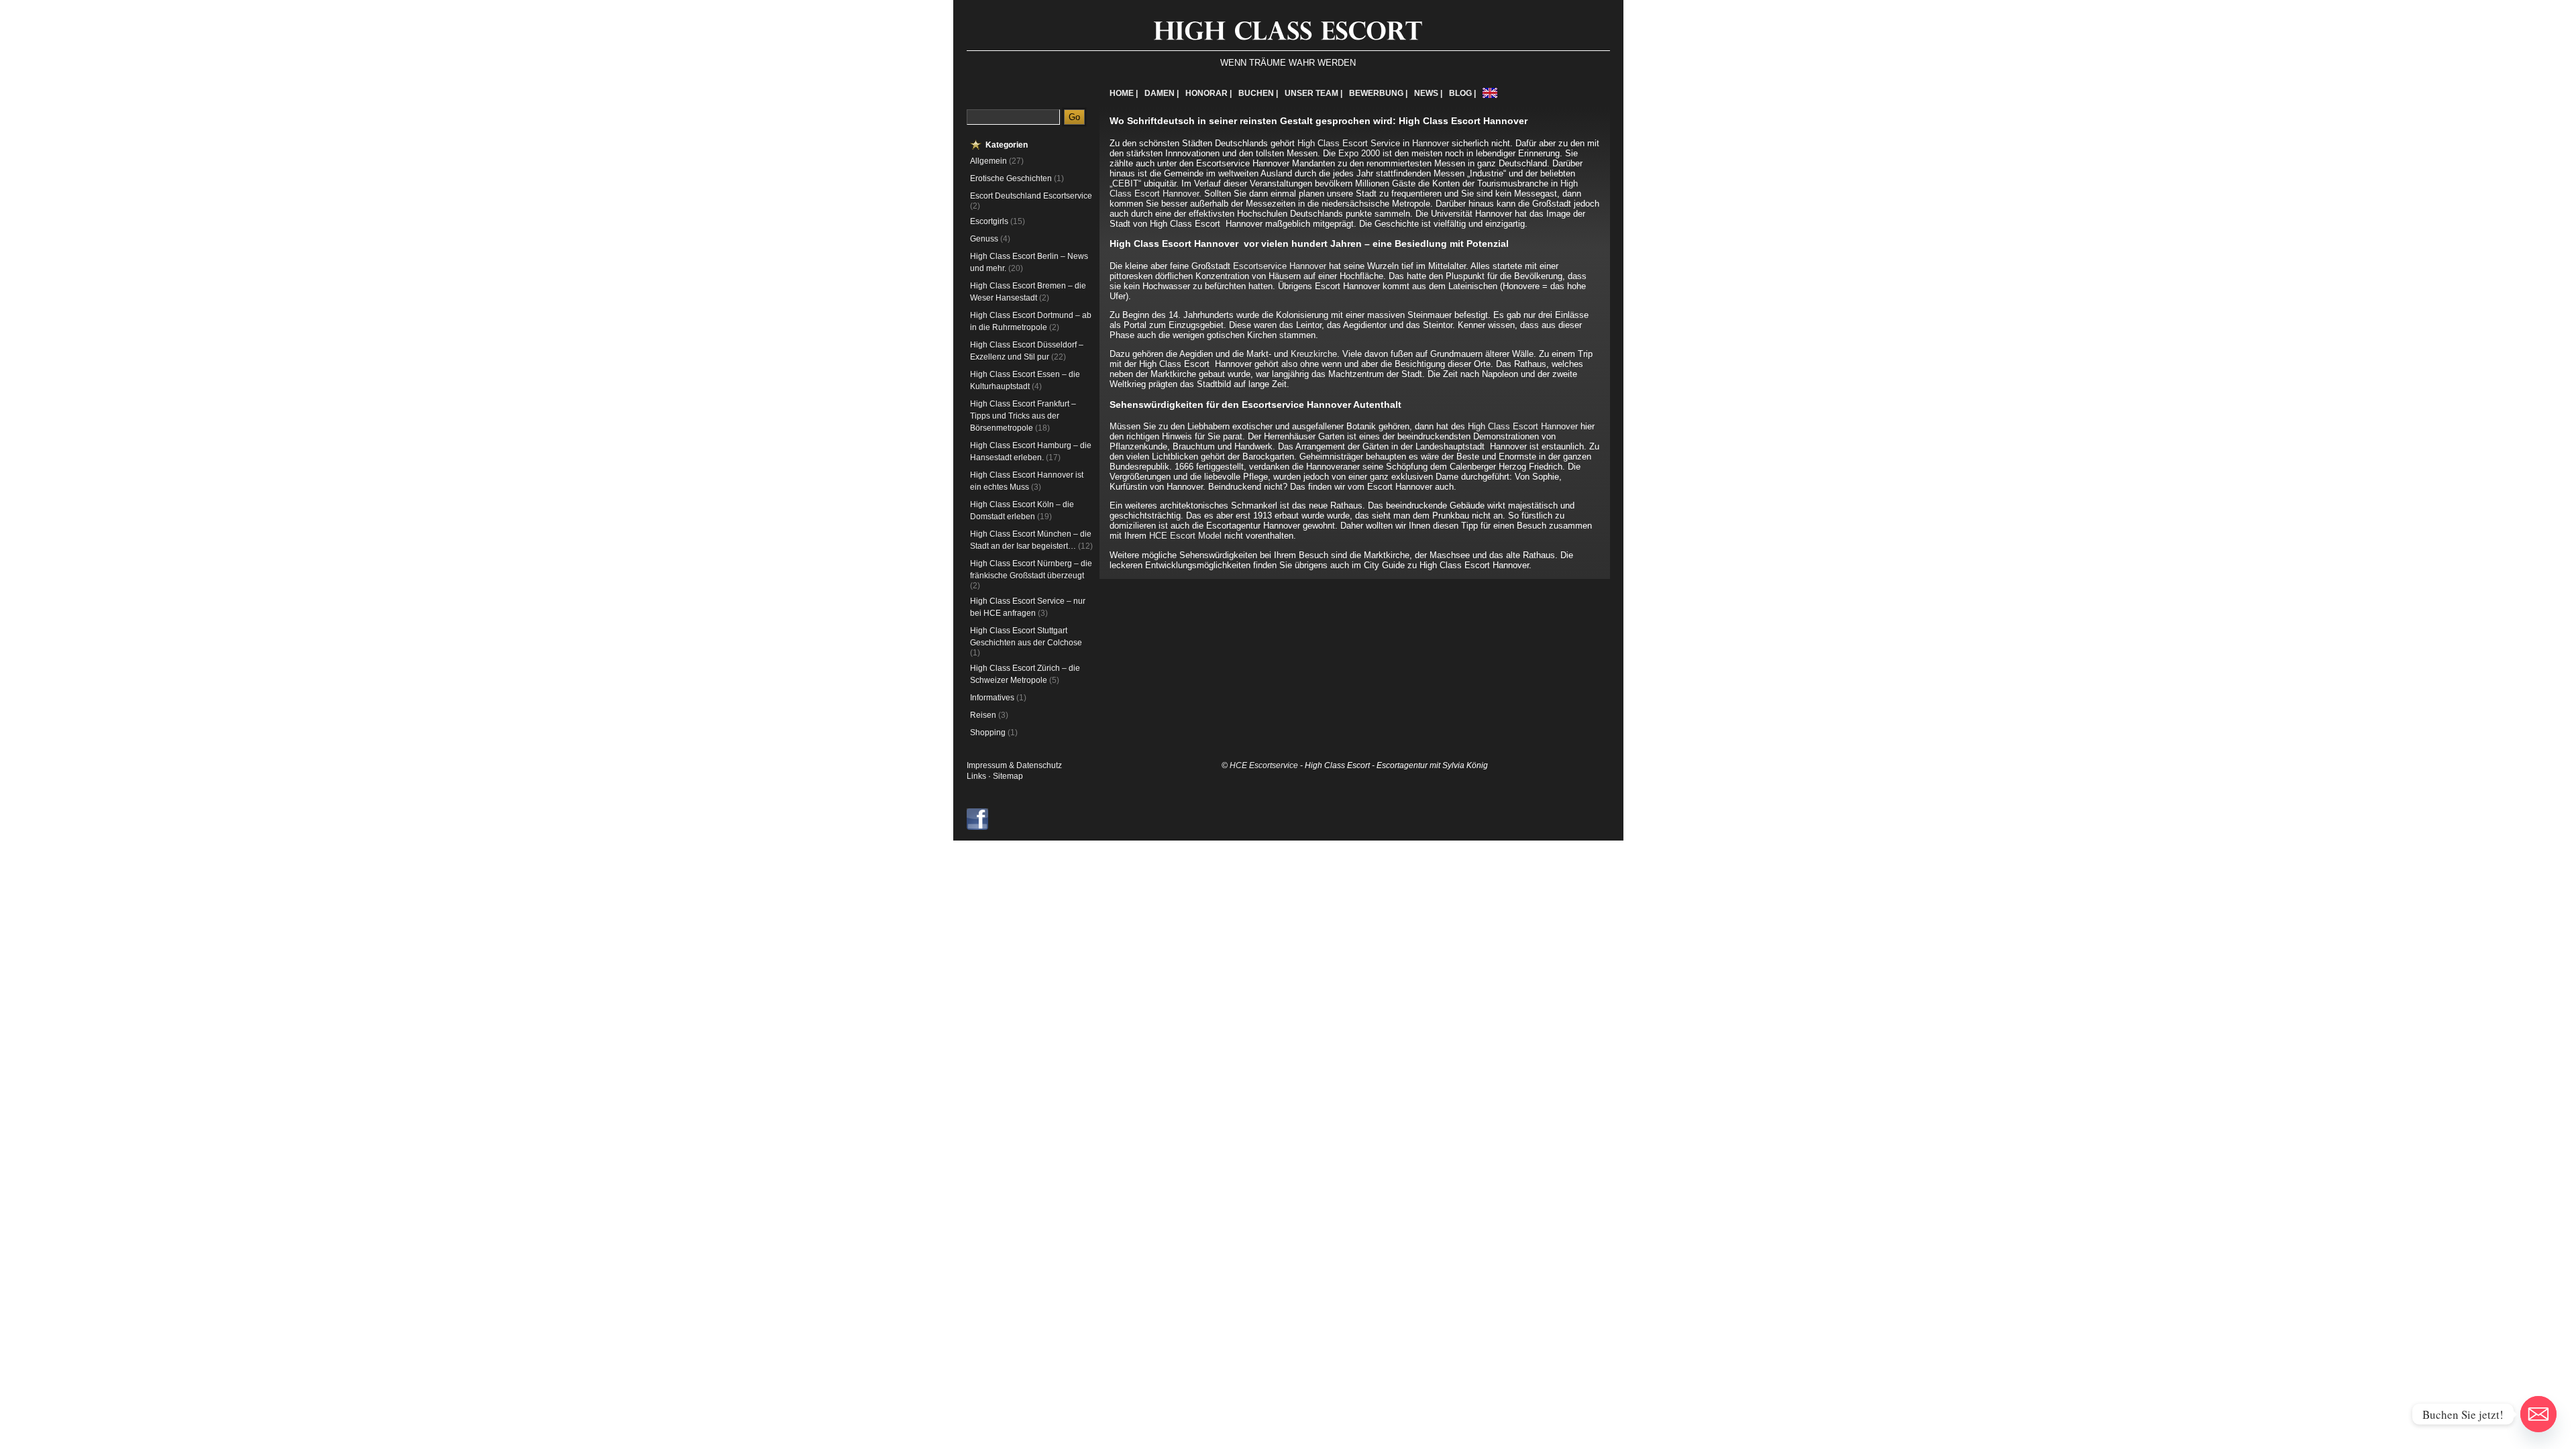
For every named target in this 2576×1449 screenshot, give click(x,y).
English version (1490, 93)
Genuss (984, 239)
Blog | (1462, 93)
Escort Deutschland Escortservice (1031, 196)
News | (1428, 93)
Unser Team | (1313, 93)
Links (976, 776)
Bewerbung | (1378, 93)
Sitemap (1008, 776)
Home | (1124, 93)
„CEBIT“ (1125, 183)
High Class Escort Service (1349, 143)
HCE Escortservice (1264, 765)
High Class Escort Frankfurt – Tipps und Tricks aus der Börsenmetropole (1023, 416)
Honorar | (1209, 93)
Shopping (988, 733)
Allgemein (988, 161)
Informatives (992, 698)
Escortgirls (989, 221)
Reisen (983, 715)
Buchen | (1258, 93)
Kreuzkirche (1314, 354)
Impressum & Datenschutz (1014, 765)
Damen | (1162, 93)
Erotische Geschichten (1011, 178)
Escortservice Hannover (1280, 266)
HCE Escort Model (1185, 536)
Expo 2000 (1359, 153)
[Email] (2538, 1414)
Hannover (1431, 143)
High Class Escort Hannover (1523, 426)
